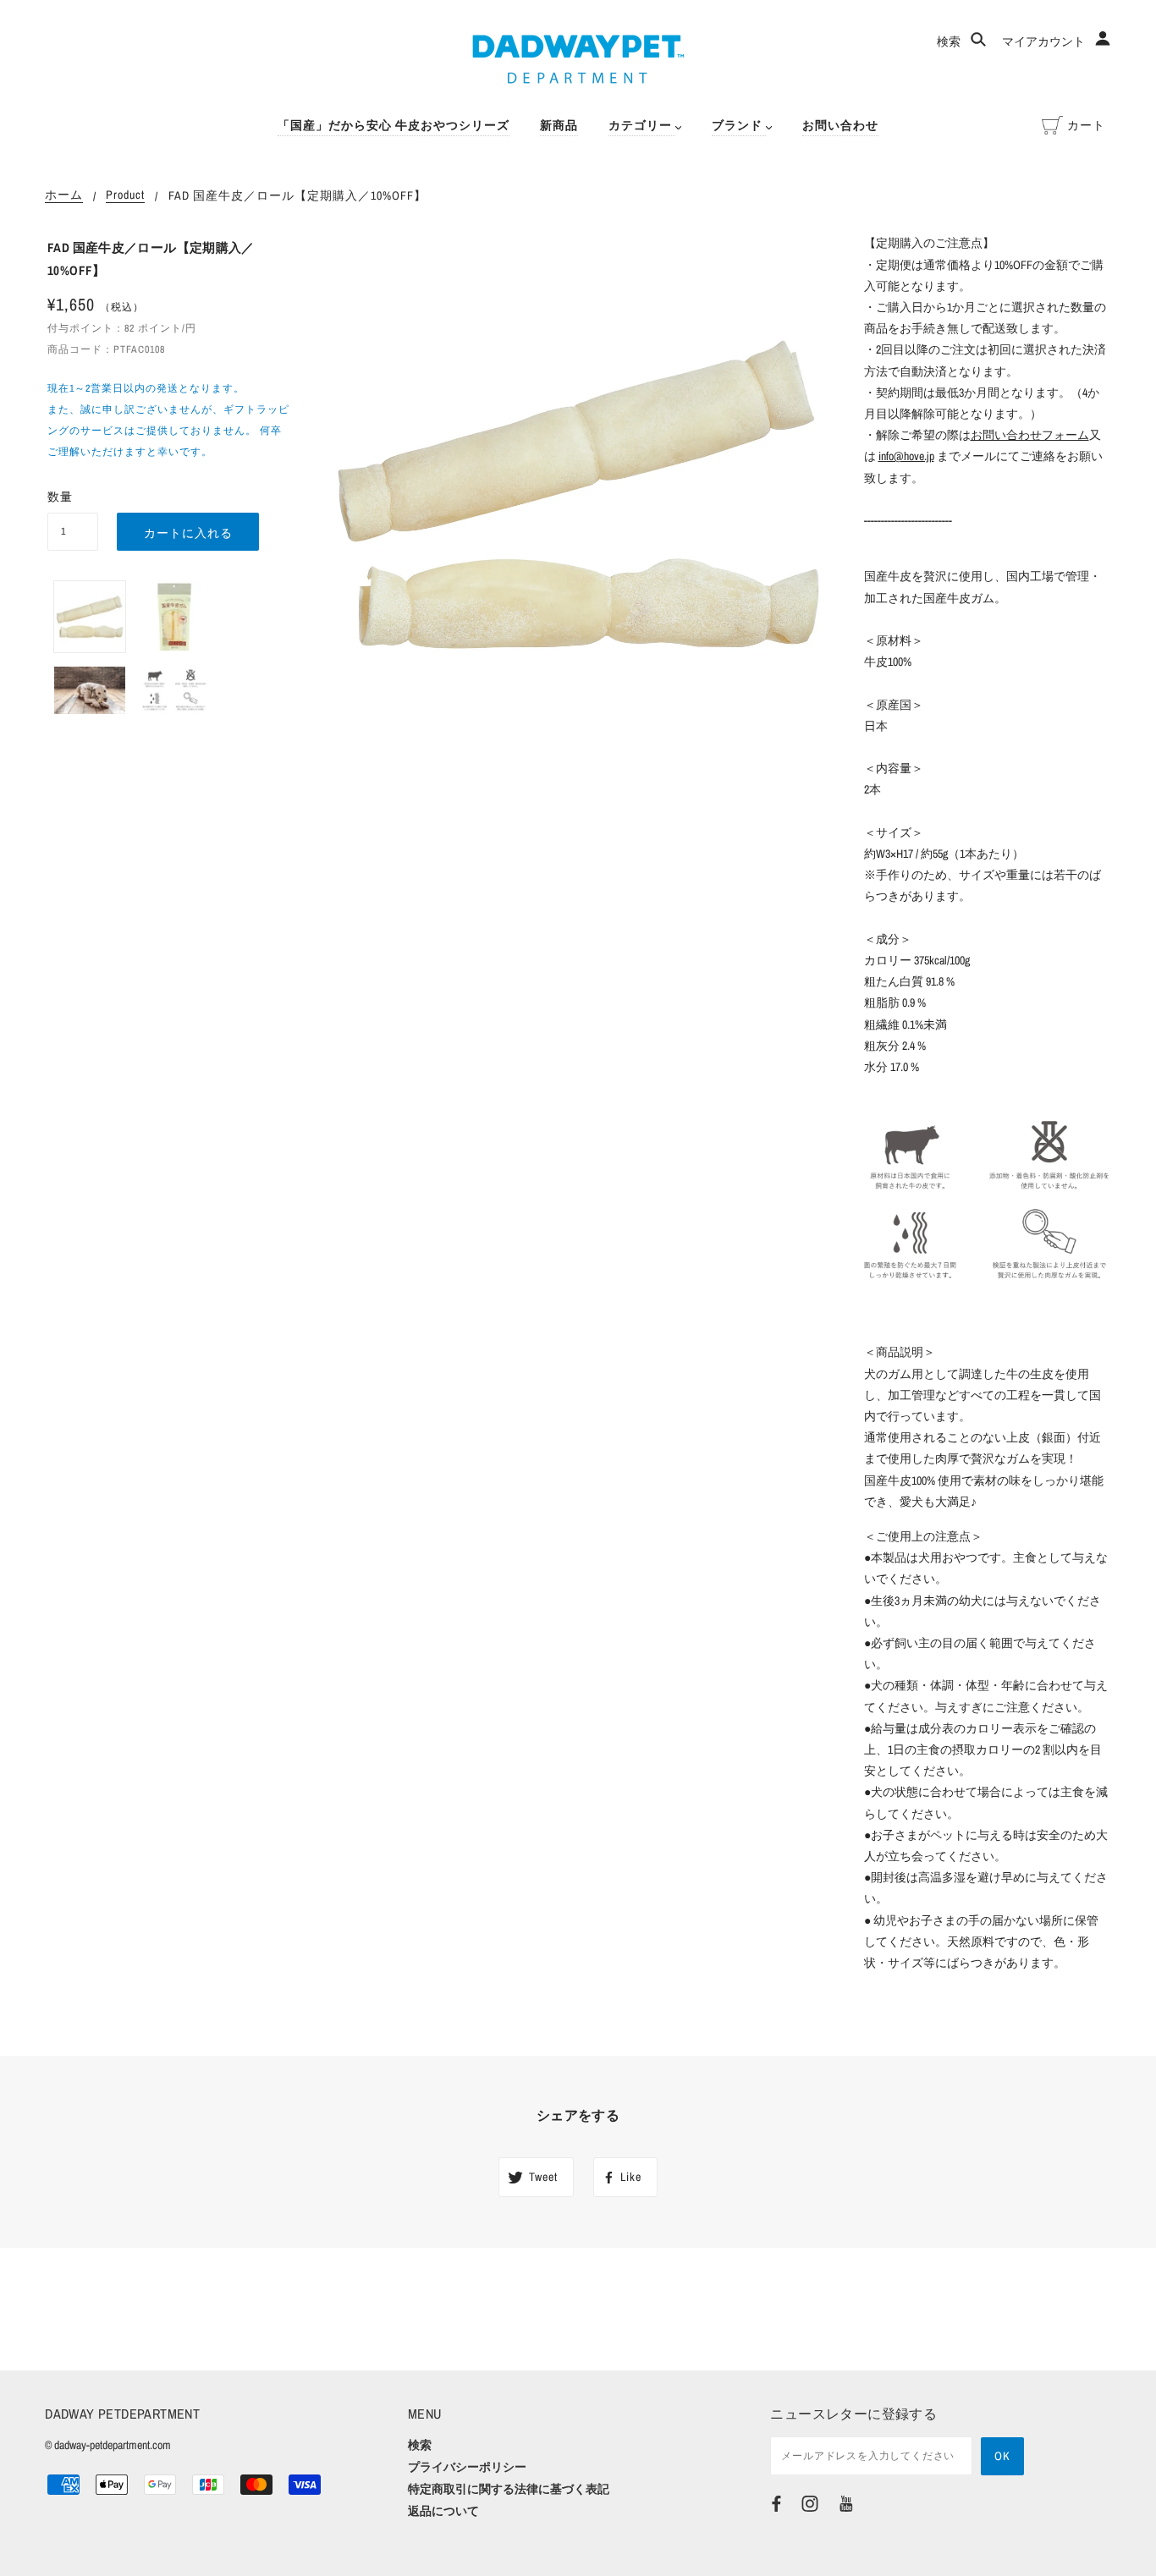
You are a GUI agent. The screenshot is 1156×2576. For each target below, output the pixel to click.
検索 (950, 41)
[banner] (578, 59)
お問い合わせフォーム (1030, 435)
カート (1086, 125)
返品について (443, 2511)
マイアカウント (1045, 41)
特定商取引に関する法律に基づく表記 (509, 2489)
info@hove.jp (906, 456)
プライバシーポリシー (467, 2467)
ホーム (64, 195)
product (125, 195)
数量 (60, 497)
